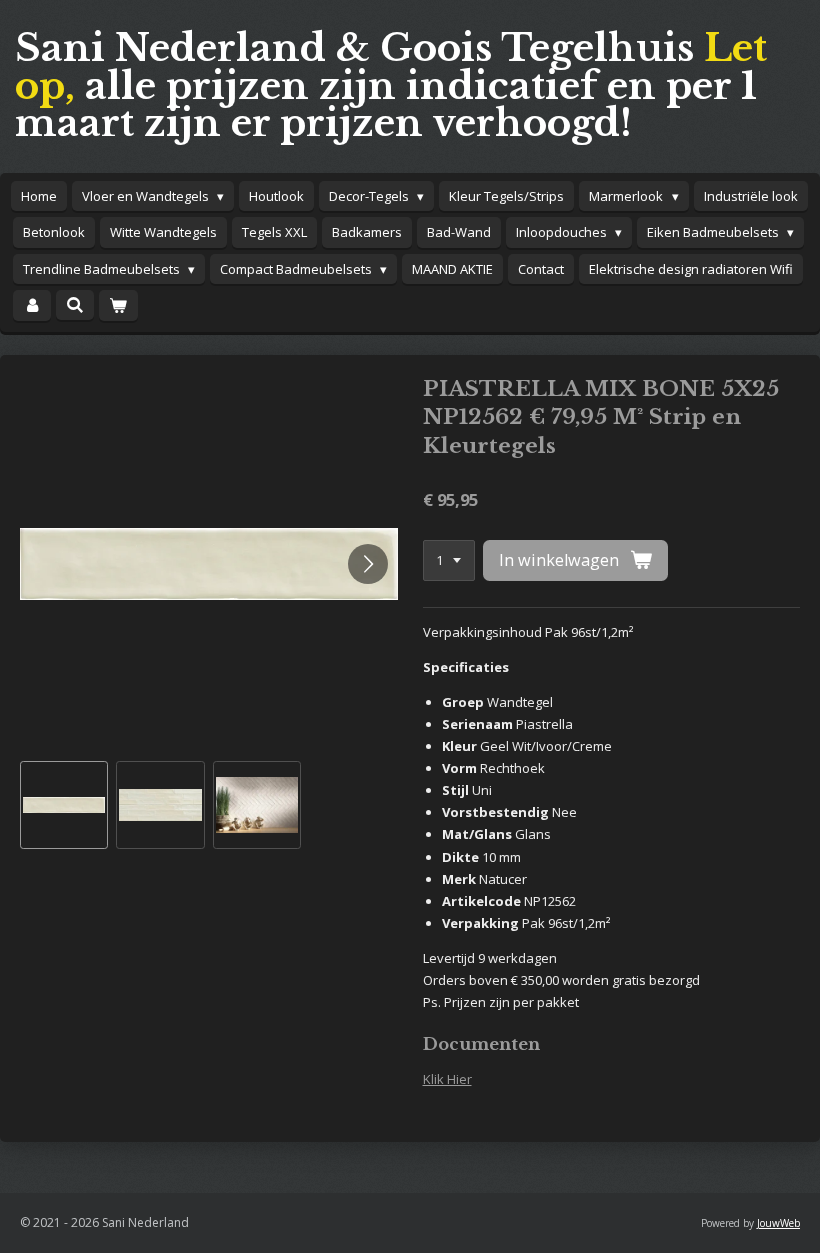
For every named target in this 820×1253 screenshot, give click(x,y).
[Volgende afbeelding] (368, 564)
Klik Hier (447, 1079)
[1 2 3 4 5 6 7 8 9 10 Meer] (449, 560)
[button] (64, 805)
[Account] (32, 305)
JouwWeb (778, 1223)
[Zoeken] (75, 305)
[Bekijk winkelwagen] (118, 305)
